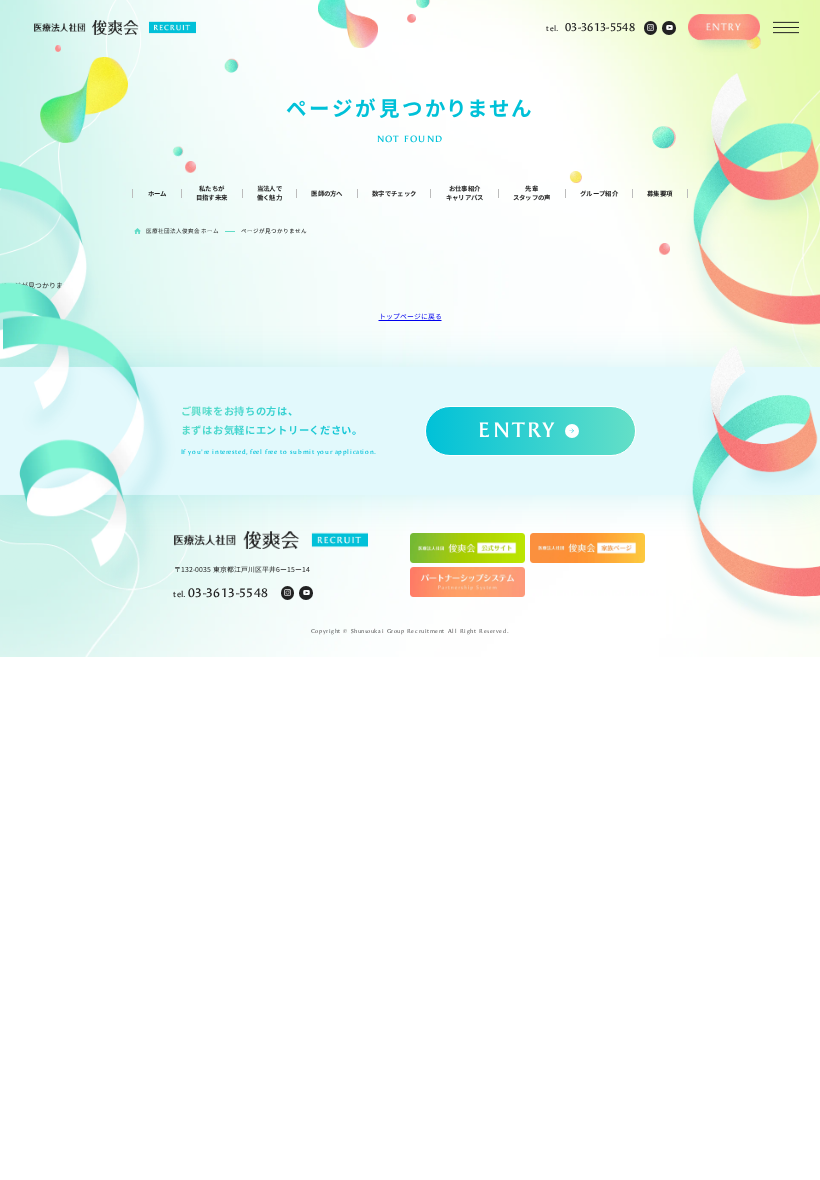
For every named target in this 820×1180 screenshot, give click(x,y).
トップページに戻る (410, 316)
